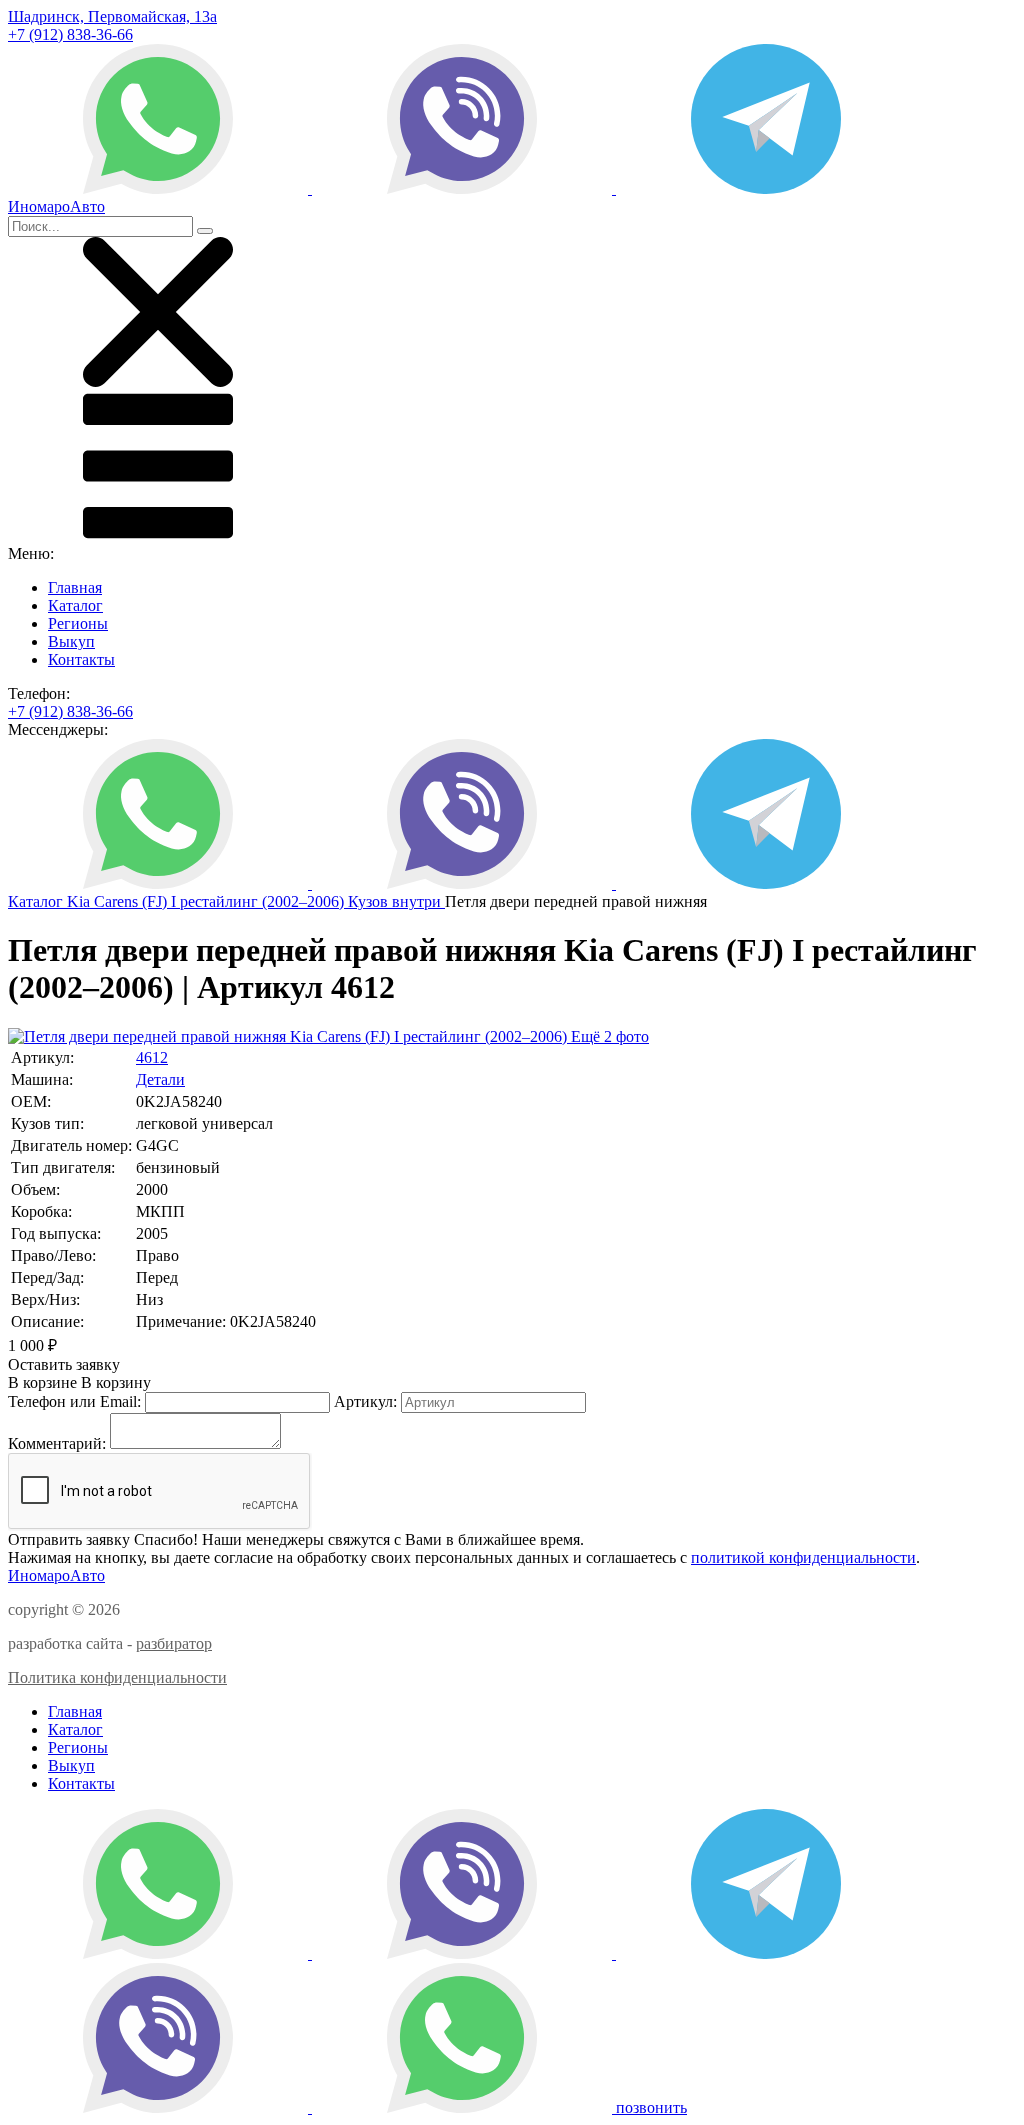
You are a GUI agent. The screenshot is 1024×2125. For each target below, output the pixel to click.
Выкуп (71, 641)
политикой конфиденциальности (803, 1557)
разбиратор (174, 1643)
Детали (160, 1079)
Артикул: (365, 1401)
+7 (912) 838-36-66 (70, 34)
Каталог (75, 605)
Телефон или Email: (74, 1401)
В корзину (79, 1382)
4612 (152, 1057)
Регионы (78, 623)
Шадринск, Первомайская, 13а (112, 16)
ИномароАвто (56, 1575)
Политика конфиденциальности (117, 1677)
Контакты (81, 659)
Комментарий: (57, 1443)
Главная (75, 587)
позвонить (651, 2107)
